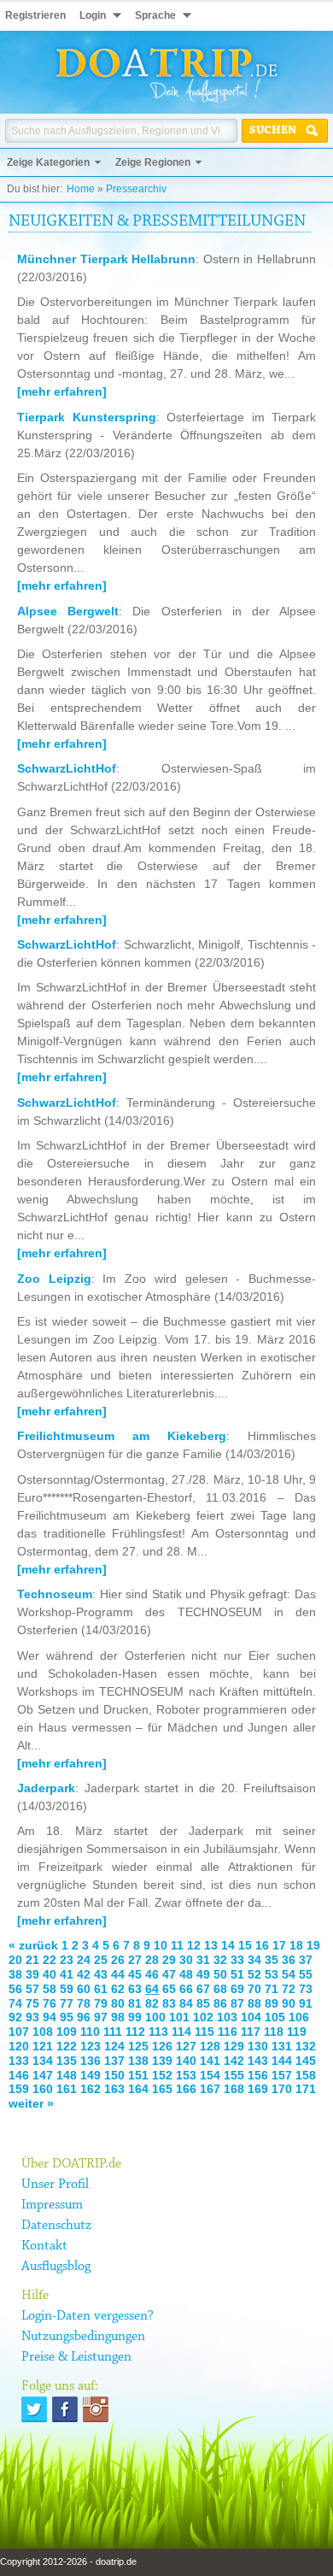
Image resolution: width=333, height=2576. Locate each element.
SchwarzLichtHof (67, 768)
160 (43, 2089)
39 (32, 1974)
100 (155, 2017)
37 (306, 1960)
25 (101, 1960)
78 (84, 2003)
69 (237, 1989)
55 (306, 1974)
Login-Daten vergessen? (88, 2316)
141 (210, 2061)
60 (84, 1989)
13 (211, 1945)
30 (186, 1960)
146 (19, 2075)
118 (274, 2032)
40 (50, 1974)
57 (32, 1989)
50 (220, 1974)
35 (272, 1960)
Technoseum (55, 1594)
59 (67, 1989)
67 (203, 1989)
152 (162, 2075)
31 (203, 1960)
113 (158, 2032)
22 (50, 1960)
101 (179, 2017)
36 (289, 1960)
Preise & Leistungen (76, 2357)
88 (254, 2003)
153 (186, 2075)
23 (67, 1960)
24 (84, 1960)
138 (138, 2061)
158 (306, 2075)
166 (186, 2089)
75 (32, 2003)
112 (135, 2032)
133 (19, 2061)
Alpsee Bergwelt (68, 611)
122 (67, 2046)
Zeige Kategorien (48, 162)
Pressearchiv (136, 189)
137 (114, 2061)
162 (91, 2089)
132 (306, 2046)
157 (282, 2075)
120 (19, 2046)
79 (101, 2003)
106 (299, 2017)
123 (91, 2046)
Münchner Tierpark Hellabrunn (106, 259)
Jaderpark (46, 1788)
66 (186, 1989)
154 (210, 2075)
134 (43, 2061)
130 (258, 2046)
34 (254, 1960)
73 (306, 1989)
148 (67, 2075)
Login (93, 15)
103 (227, 2017)
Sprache (155, 15)
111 (113, 2032)
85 (203, 2003)
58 (50, 1989)
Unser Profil (55, 2185)
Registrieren (35, 15)
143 (258, 2061)
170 (282, 2089)
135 (67, 2061)
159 (19, 2089)
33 (237, 1960)
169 (258, 2089)
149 (91, 2075)
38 (15, 1974)
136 (91, 2061)
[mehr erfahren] (62, 391)
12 (194, 1945)
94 (50, 2017)
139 (162, 2061)
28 (152, 1960)
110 (90, 2032)
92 (15, 2017)
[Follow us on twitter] (34, 2409)
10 (161, 1945)
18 (296, 1945)
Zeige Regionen (153, 162)
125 (138, 2046)
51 (237, 1974)
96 (84, 2017)
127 (186, 2046)
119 (297, 2032)
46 (152, 1974)
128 (210, 2046)
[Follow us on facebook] (65, 2409)
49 (203, 1974)
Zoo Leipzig (54, 1279)
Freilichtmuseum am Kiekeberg (122, 1436)
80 (118, 2003)
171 (306, 2089)
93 (32, 2017)
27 (135, 1960)
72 (289, 1989)
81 (135, 2003)
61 (101, 1989)
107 (19, 2032)
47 (169, 1974)
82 (152, 2003)
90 (289, 2003)
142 (234, 2061)
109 (67, 2032)
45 (135, 1974)
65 (169, 1989)
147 (43, 2075)
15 (245, 1945)
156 (258, 2075)
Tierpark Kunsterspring (87, 417)
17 (279, 1945)
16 (262, 1945)
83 (169, 2003)
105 (275, 2017)
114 (181, 2032)
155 (234, 2075)
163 (114, 2089)
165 (162, 2089)
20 (15, 1960)
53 (272, 1974)
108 (43, 2032)
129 (234, 2046)
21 (32, 1960)
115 (204, 2032)
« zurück (33, 1945)
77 (67, 2003)
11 (177, 1945)
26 (118, 1960)
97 (101, 2017)
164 (138, 2089)
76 (50, 2003)
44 (118, 1974)
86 (220, 2003)
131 (282, 2046)
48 (186, 1974)
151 (138, 2075)
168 (234, 2089)
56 (15, 1989)
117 (251, 2032)
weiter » (31, 2103)
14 (228, 1945)
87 (237, 2003)
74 (15, 2003)
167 (210, 2089)
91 (306, 2003)
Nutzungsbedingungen (83, 2337)
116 (228, 2032)
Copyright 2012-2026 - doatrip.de (68, 2561)
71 (272, 1989)
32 (220, 1960)
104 (251, 2017)
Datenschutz (56, 2226)
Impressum (52, 2205)
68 (220, 1989)
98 (118, 2017)
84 (186, 2003)
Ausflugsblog (56, 2267)
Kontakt (44, 2246)
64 (152, 1989)
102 (203, 2017)
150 (114, 2075)
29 (169, 1960)
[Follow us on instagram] (96, 2409)
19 (313, 1945)
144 (282, 2061)
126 (162, 2046)
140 (186, 2061)
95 (67, 2017)
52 (254, 1974)
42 (84, 1974)
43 (101, 1974)
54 (289, 1974)
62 (118, 1989)
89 (272, 2003)
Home (81, 189)
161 (67, 2089)
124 (114, 2046)
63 (135, 1989)
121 (43, 2046)
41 (67, 1974)
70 (254, 1989)
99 (135, 2017)
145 (306, 2061)
